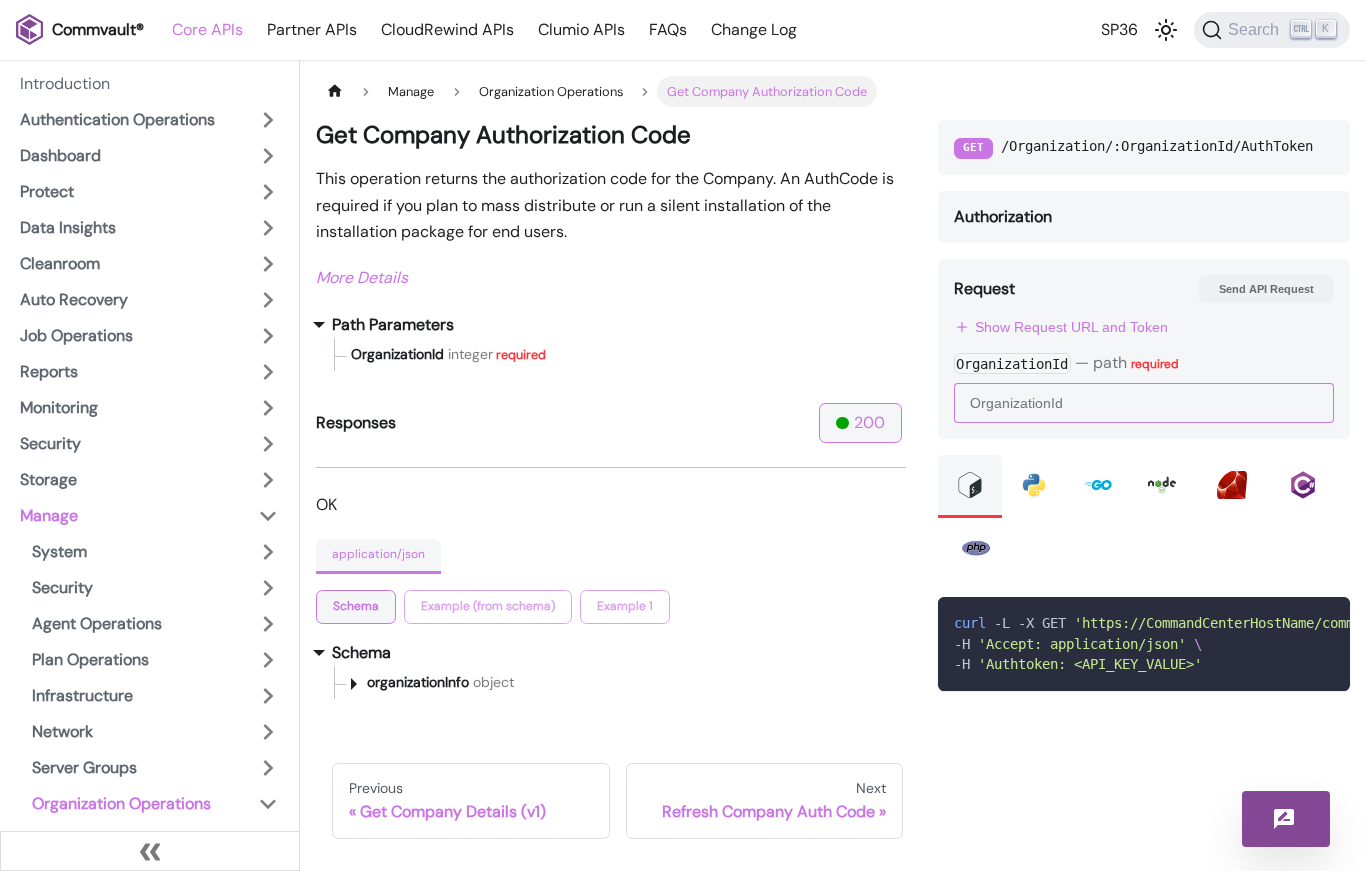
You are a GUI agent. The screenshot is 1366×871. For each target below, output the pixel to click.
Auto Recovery (74, 299)
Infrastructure (82, 695)
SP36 (1119, 29)
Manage (49, 515)
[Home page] (335, 91)
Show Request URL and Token (1071, 327)
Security (50, 443)
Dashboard (60, 155)
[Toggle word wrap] (1289, 622)
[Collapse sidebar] (150, 851)
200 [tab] (869, 422)
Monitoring (59, 407)
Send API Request (1266, 289)
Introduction (65, 83)
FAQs (668, 29)
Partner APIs (312, 29)
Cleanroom (60, 263)
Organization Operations (121, 803)
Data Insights (68, 227)
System (59, 551)
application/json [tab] (378, 554)
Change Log (754, 29)
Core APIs (207, 29)
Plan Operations (90, 659)
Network (62, 731)
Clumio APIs (581, 29)
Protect (47, 191)
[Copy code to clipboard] (1325, 622)
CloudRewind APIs (447, 29)
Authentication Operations (117, 119)
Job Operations (76, 335)
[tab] (356, 607)
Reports (49, 371)
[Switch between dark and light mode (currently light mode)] (1166, 30)
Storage (48, 479)
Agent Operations (97, 623)
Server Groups (84, 767)
